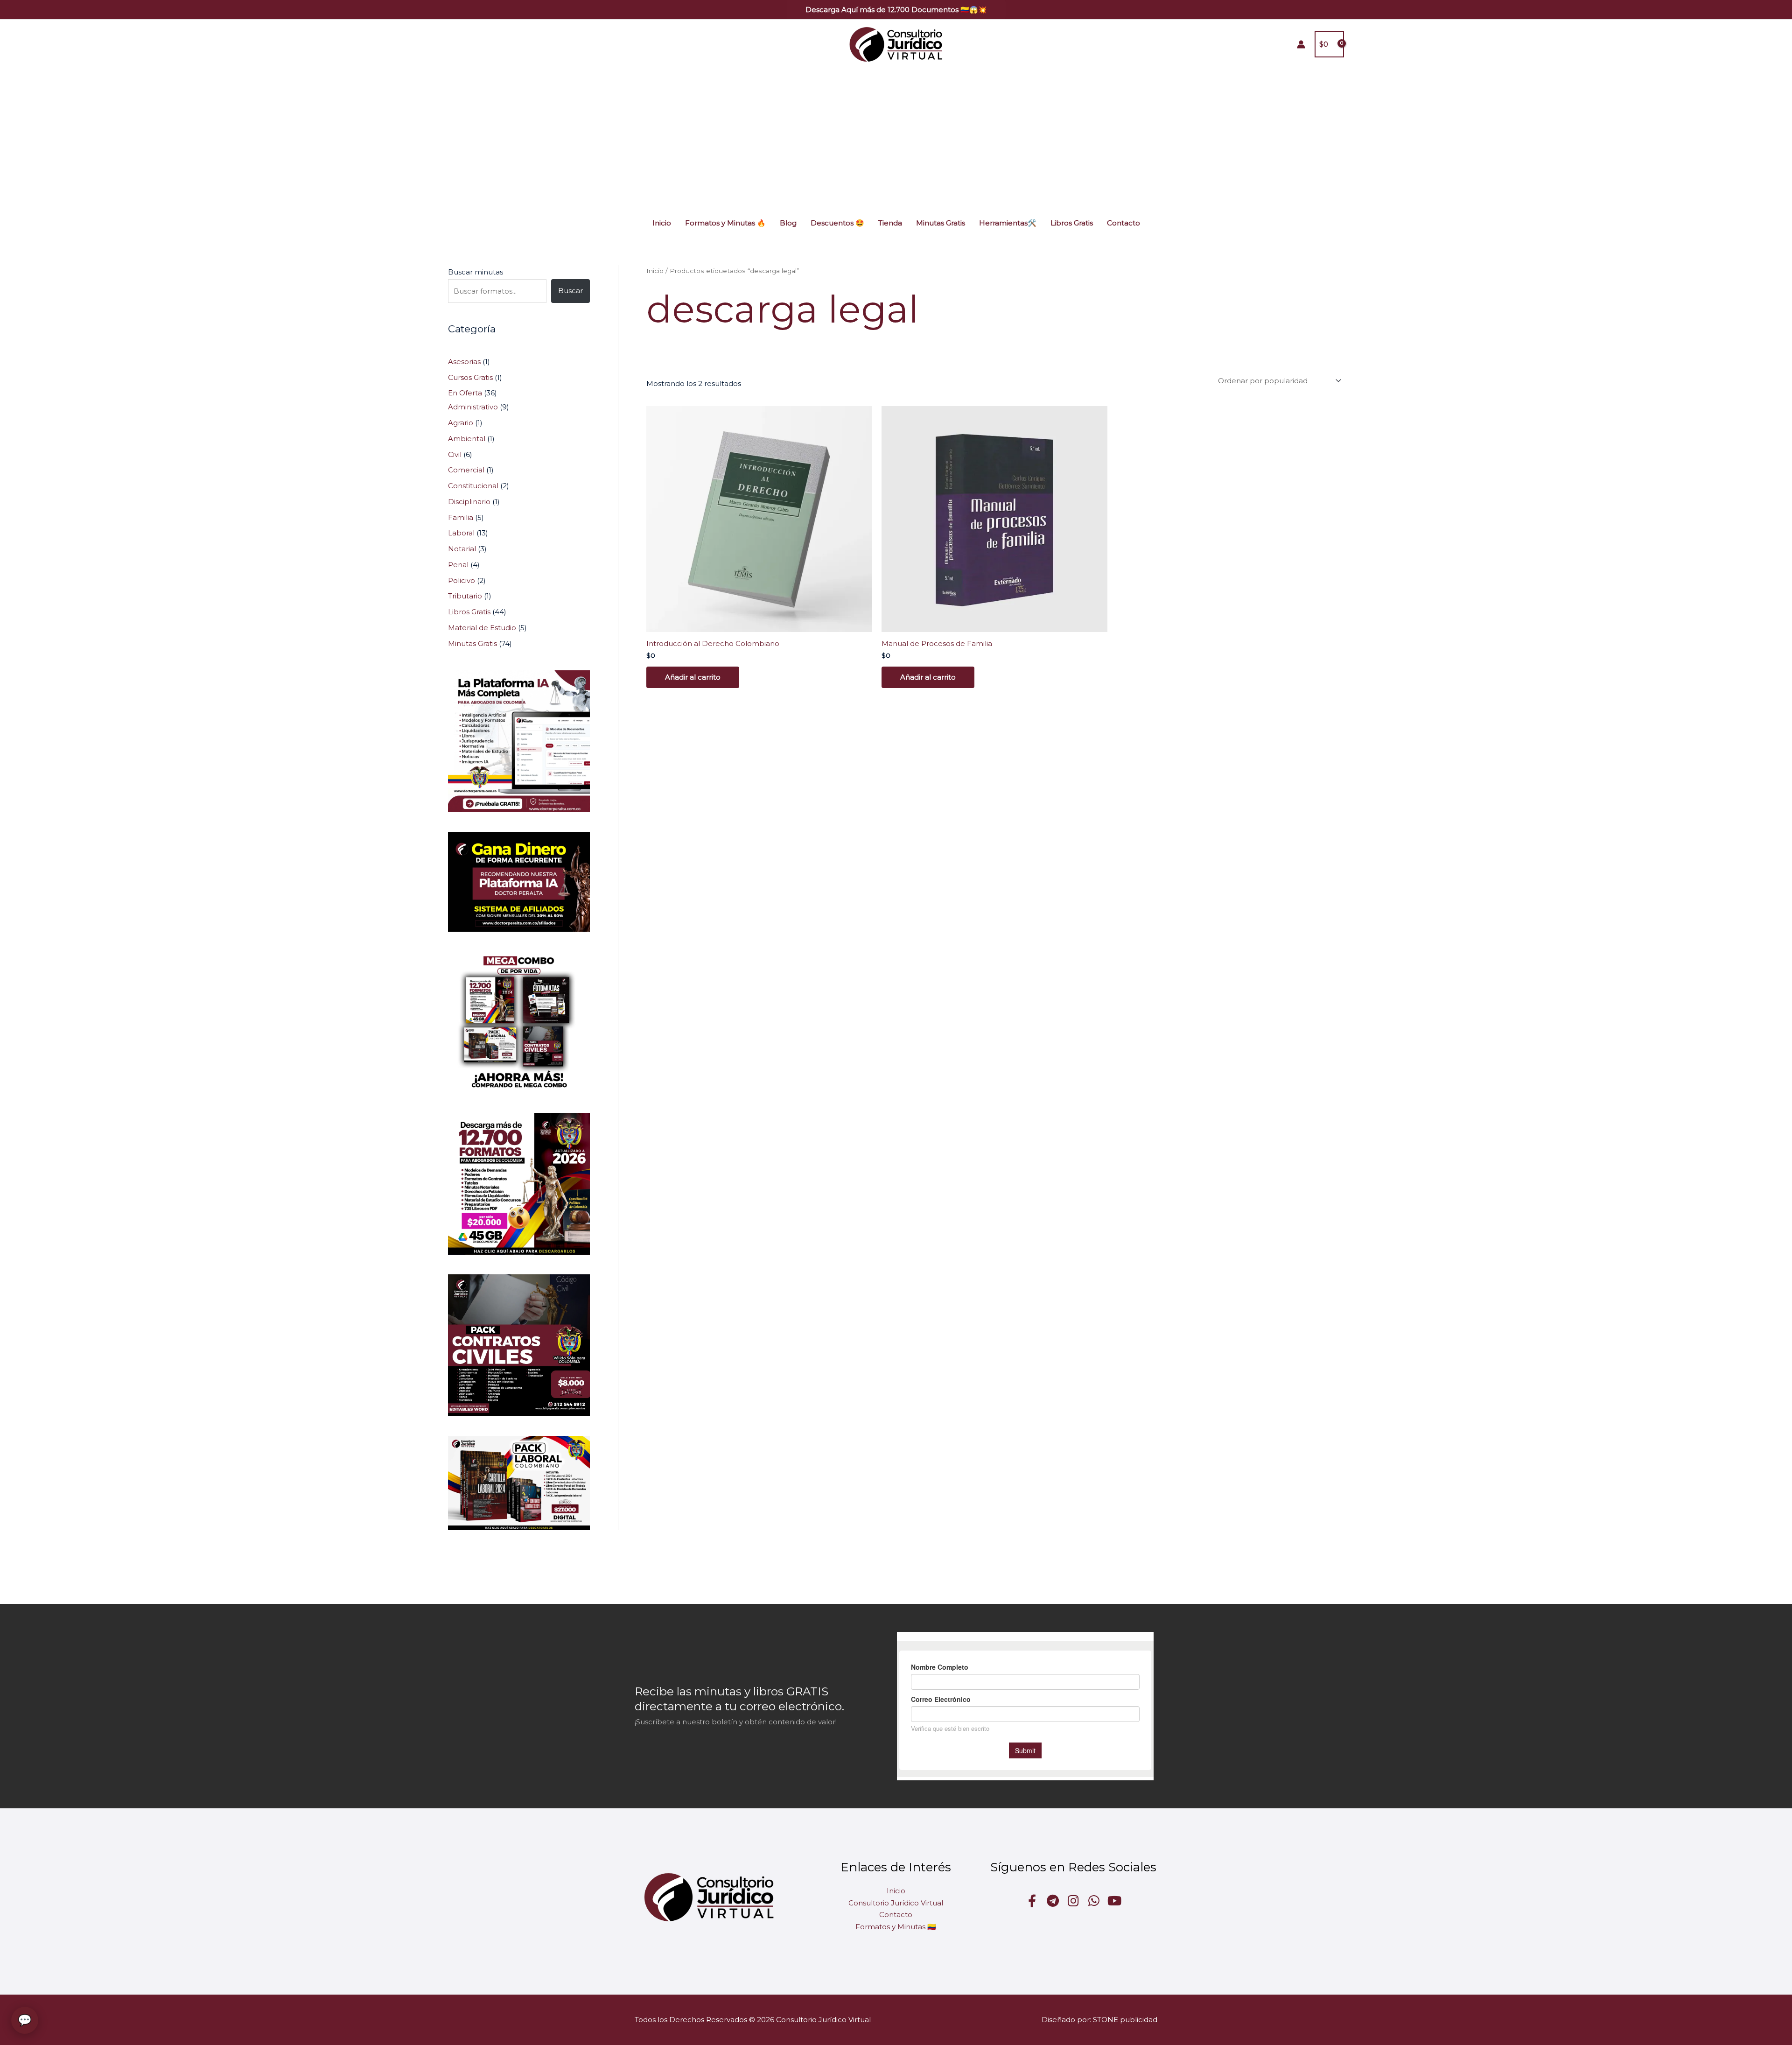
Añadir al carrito (693, 677)
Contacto (1123, 223)
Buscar (570, 291)
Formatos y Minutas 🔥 (725, 223)
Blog (788, 223)
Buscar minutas (476, 272)
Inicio (662, 223)
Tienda (890, 223)
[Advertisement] (896, 139)
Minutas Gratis (941, 223)
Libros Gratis (1072, 223)
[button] (896, 10)
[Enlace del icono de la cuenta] (1301, 44)
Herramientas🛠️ (1008, 223)
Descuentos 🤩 (837, 223)
